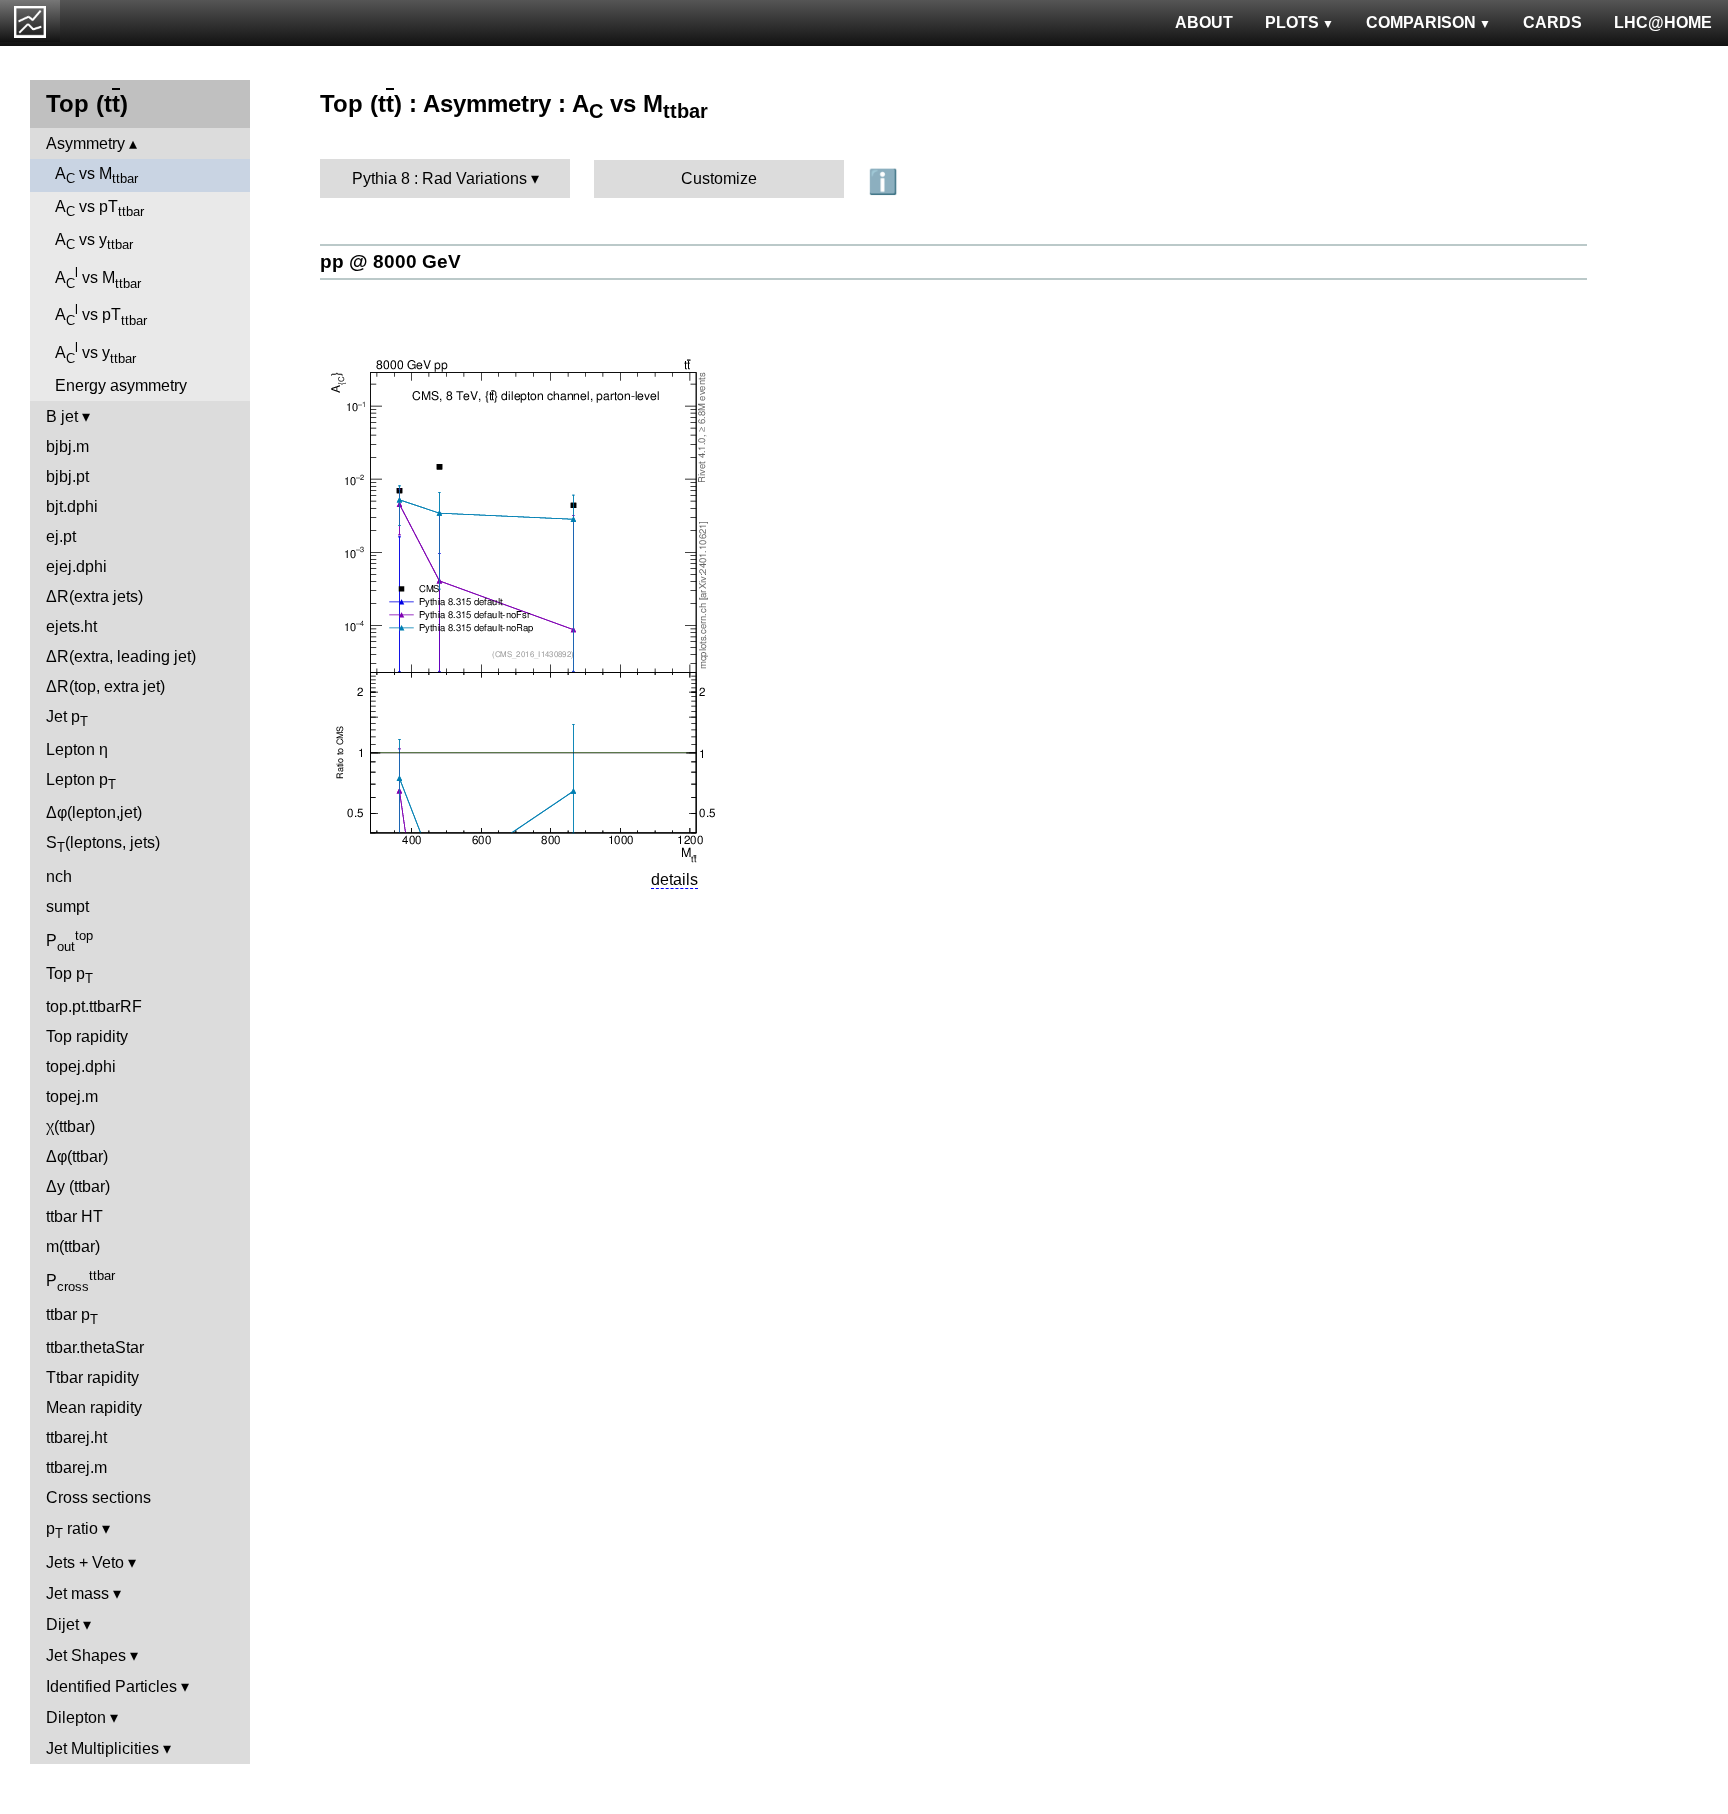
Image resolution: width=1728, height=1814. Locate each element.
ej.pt (61, 536)
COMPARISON (1421, 22)
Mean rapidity (94, 1407)
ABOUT (1204, 22)
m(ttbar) (73, 1246)
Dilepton (76, 1717)
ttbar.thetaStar (95, 1347)
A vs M (96, 175)
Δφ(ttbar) (77, 1156)
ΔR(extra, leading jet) (121, 656)
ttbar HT (74, 1216)
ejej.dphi (76, 566)
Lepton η (77, 749)
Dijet (62, 1624)
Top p (69, 975)
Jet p (67, 718)
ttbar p (72, 1316)
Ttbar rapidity (92, 1377)
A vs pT (99, 208)
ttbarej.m (76, 1467)
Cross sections (98, 1497)
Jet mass (77, 1593)
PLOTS (1292, 22)
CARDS (1552, 22)
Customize (719, 178)
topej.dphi (81, 1066)
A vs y (94, 241)
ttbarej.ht (76, 1437)
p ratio (72, 1530)
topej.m (72, 1096)
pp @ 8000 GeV (390, 261)
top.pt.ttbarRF (94, 1006)
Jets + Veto (85, 1562)
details (674, 879)
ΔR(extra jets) (94, 596)
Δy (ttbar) (78, 1186)
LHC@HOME (1663, 22)
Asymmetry (85, 143)
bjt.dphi (72, 506)
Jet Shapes (86, 1655)
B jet (62, 416)
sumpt (67, 906)
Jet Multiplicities (102, 1748)
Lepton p (81, 781)
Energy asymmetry (121, 385)
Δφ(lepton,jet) (94, 812)
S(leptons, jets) (103, 844)
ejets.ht (71, 626)
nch (59, 876)
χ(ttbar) (70, 1126)
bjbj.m (67, 446)
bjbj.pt (67, 476)
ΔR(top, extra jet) (105, 686)
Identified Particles (111, 1686)
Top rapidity (87, 1036)
